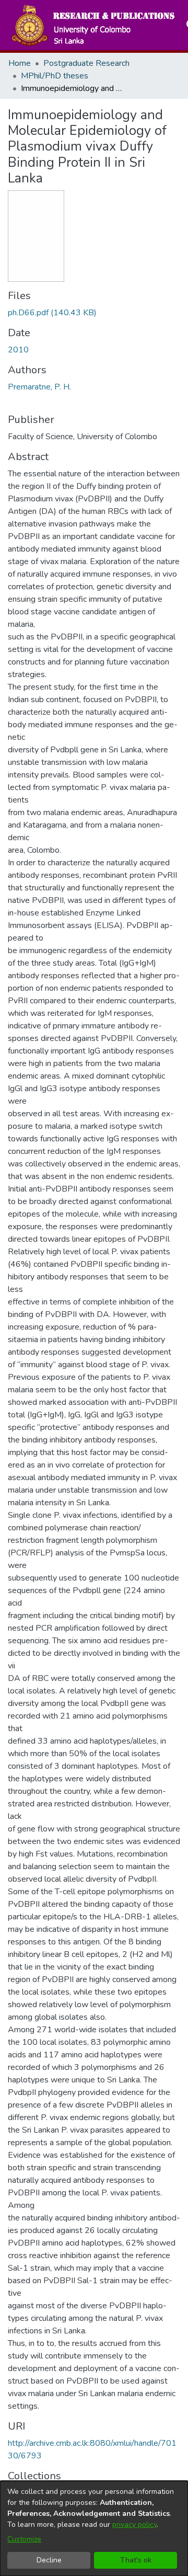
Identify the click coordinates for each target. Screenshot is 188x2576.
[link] (52, 313)
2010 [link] (18, 350)
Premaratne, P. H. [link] (39, 387)
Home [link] (20, 63)
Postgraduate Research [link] (86, 63)
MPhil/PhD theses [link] (55, 76)
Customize (24, 2539)
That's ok (136, 2560)
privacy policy (134, 2525)
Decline (49, 2560)
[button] (92, 25)
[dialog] (94, 2528)
